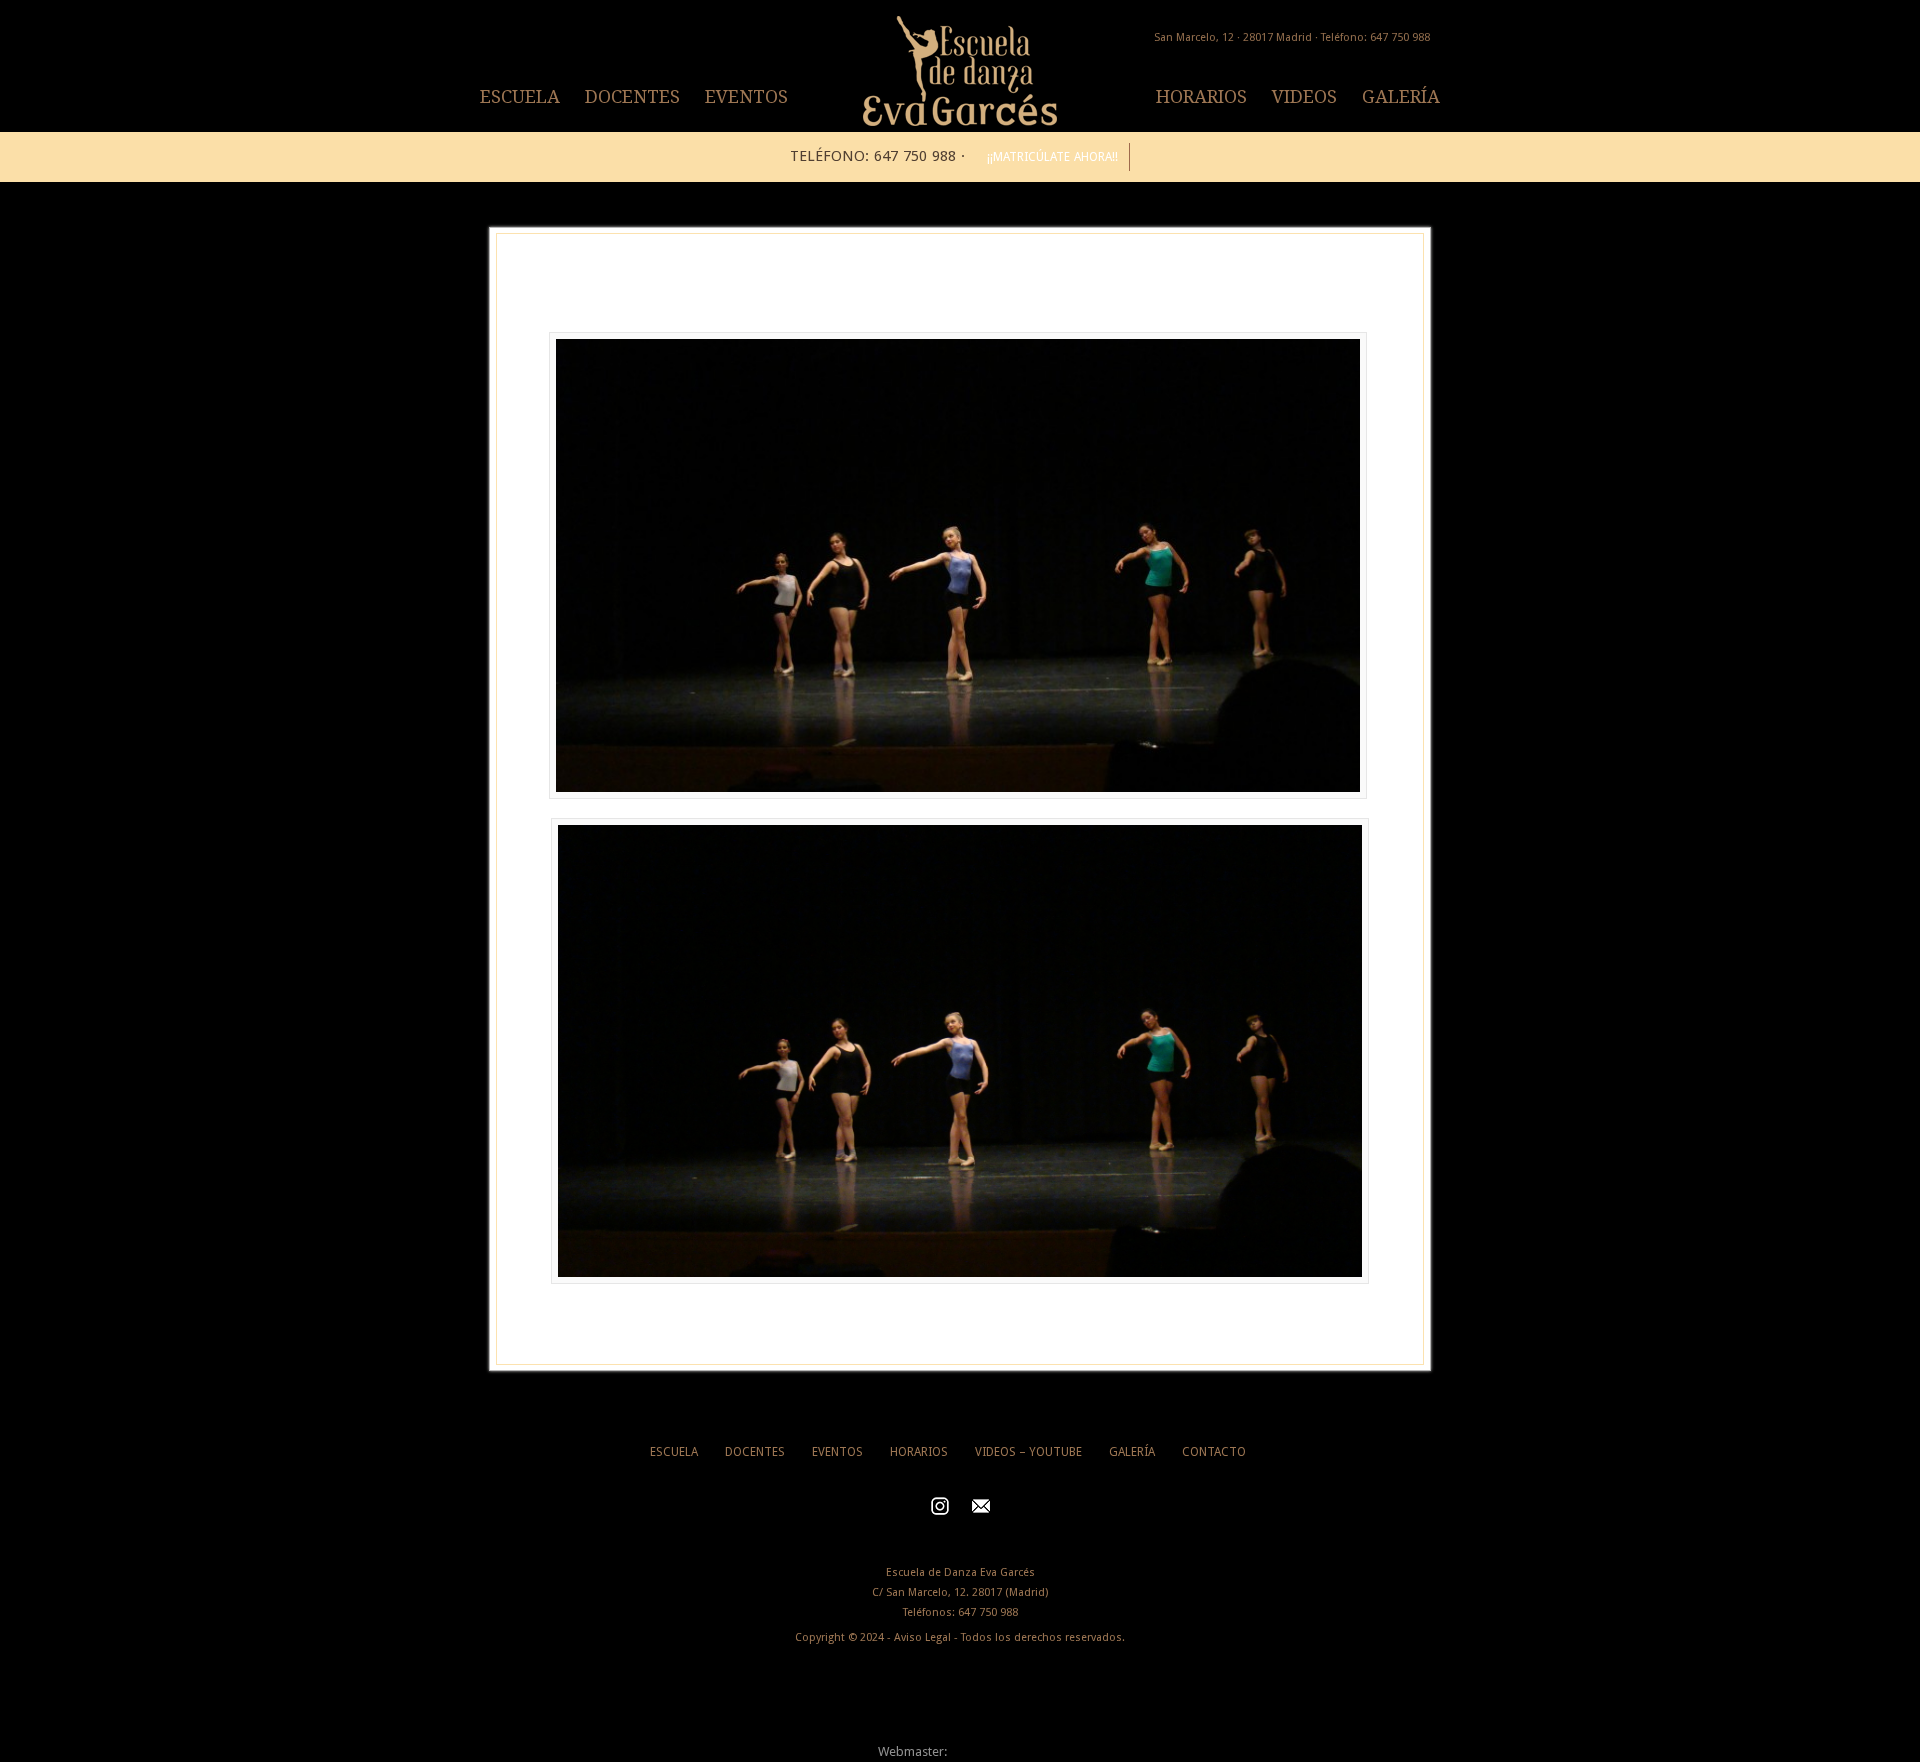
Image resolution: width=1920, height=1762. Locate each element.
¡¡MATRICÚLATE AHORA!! (1052, 157)
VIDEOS (1304, 96)
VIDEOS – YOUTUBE (1028, 1452)
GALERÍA (1401, 96)
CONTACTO (1214, 1452)
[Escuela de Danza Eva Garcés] (960, 121)
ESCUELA (520, 96)
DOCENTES (632, 96)
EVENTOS (746, 96)
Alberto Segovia (996, 1751)
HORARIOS (1201, 96)
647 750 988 (988, 1612)
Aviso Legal (922, 1637)
